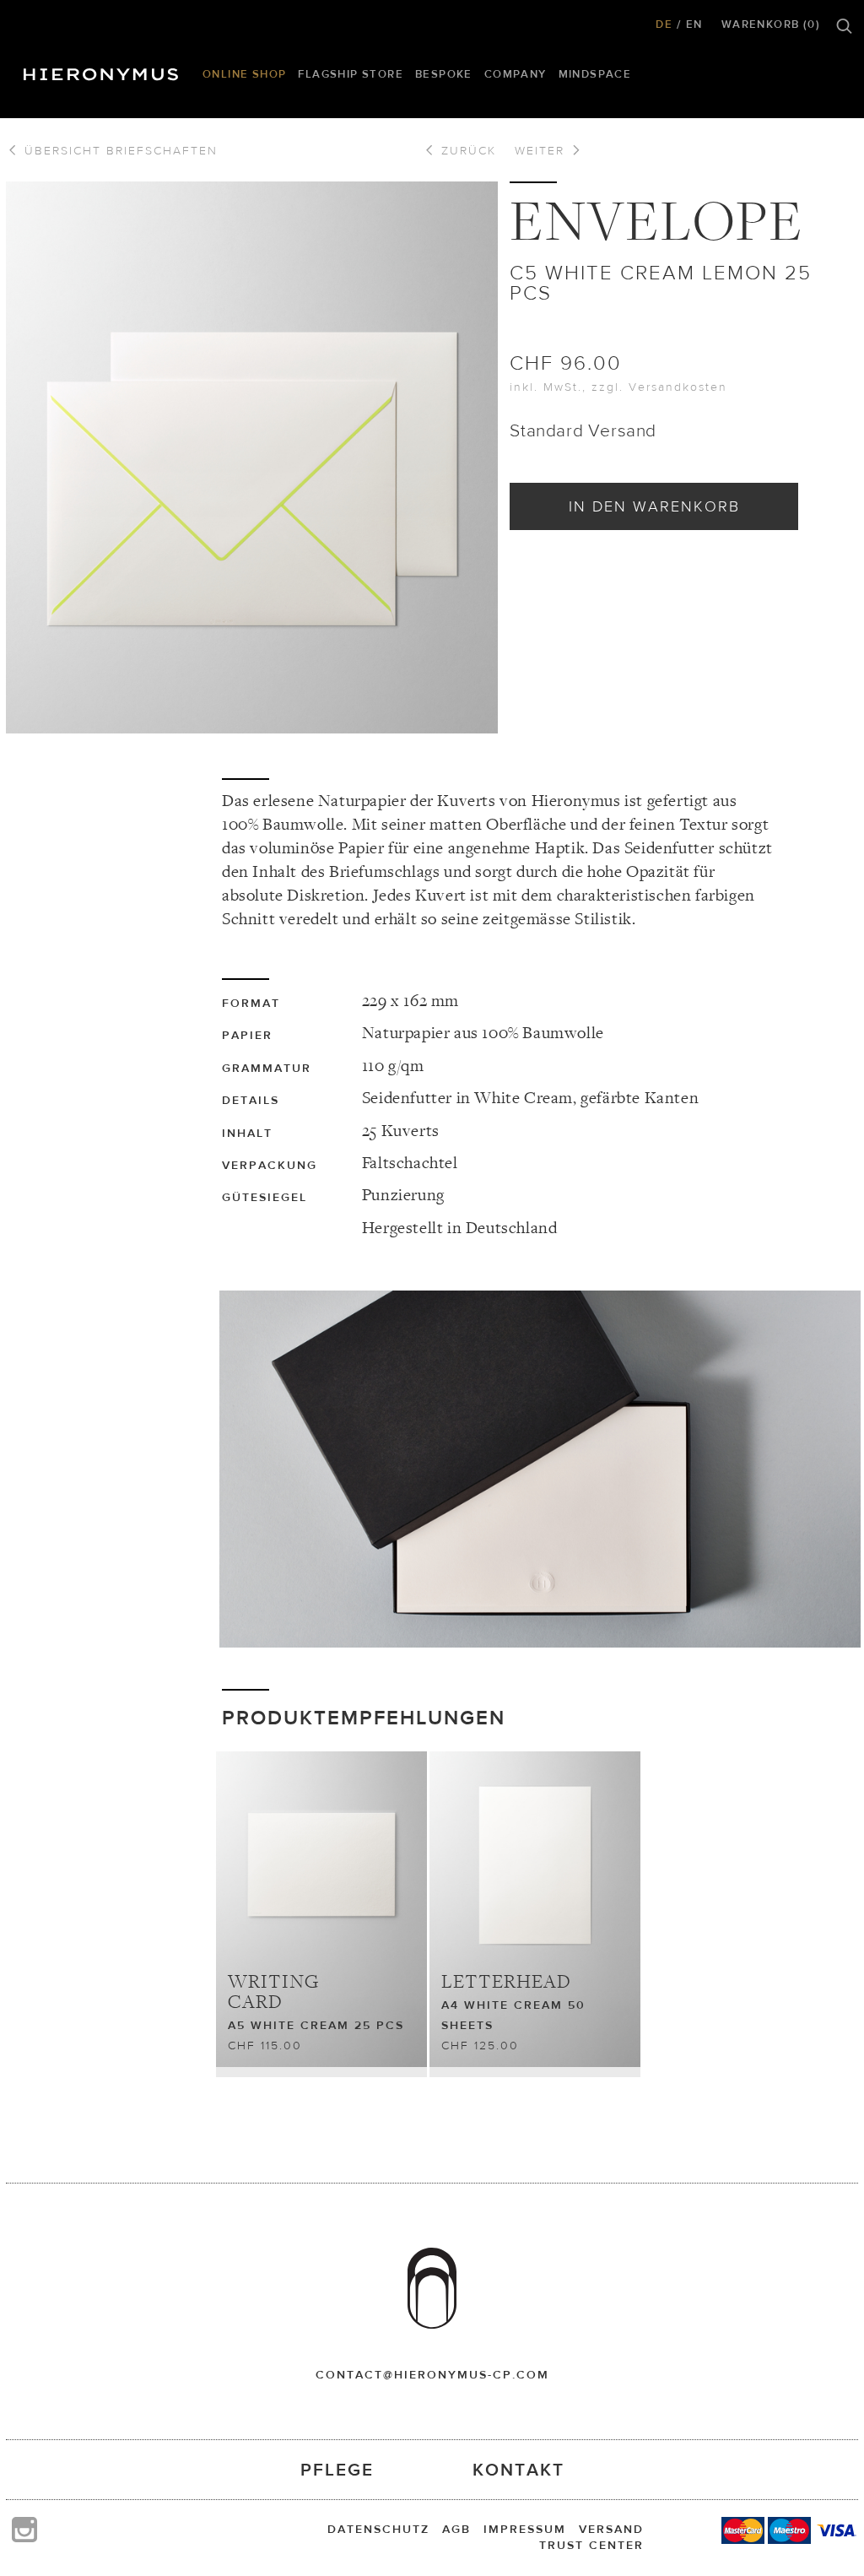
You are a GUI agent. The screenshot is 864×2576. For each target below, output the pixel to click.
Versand (611, 2529)
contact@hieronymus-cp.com (432, 2374)
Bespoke (444, 74)
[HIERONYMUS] (104, 70)
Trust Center (591, 2545)
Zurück (466, 150)
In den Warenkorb (654, 506)
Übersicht (119, 150)
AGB (456, 2529)
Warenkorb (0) (771, 24)
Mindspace (595, 74)
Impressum (525, 2529)
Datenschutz (378, 2529)
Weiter (542, 150)
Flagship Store (351, 74)
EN (694, 24)
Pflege (337, 2469)
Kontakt (518, 2469)
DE (664, 24)
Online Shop (244, 74)
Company (516, 74)
